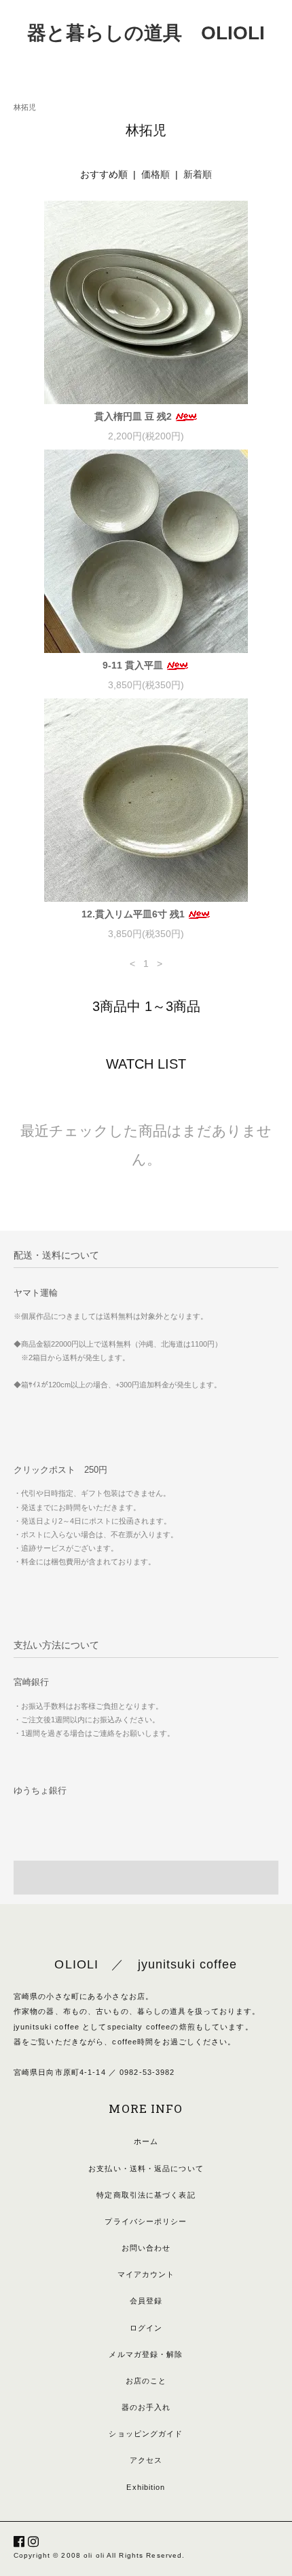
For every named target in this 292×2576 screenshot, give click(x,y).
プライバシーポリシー (146, 2221)
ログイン (146, 2328)
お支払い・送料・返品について (146, 2168)
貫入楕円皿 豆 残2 (134, 416)
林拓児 (25, 107)
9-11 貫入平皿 (134, 665)
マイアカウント (146, 2274)
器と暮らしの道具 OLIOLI (146, 33)
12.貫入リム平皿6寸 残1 (134, 914)
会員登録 (146, 2301)
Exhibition (146, 2487)
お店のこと (146, 2381)
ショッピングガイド (146, 2434)
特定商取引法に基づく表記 (146, 2195)
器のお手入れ (146, 2407)
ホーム (146, 2141)
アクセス (146, 2460)
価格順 (156, 174)
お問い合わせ (146, 2248)
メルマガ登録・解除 (146, 2354)
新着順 (198, 174)
